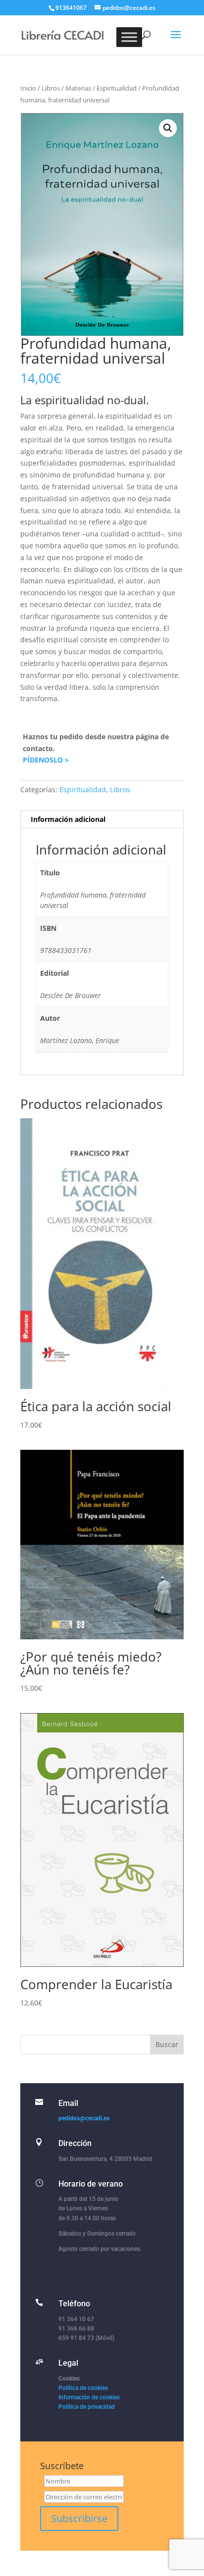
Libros (51, 88)
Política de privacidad (87, 2407)
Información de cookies (89, 2397)
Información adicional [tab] (68, 819)
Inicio (28, 88)
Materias (78, 88)
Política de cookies (83, 2388)
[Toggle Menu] (129, 37)
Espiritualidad (117, 88)
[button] (168, 128)
